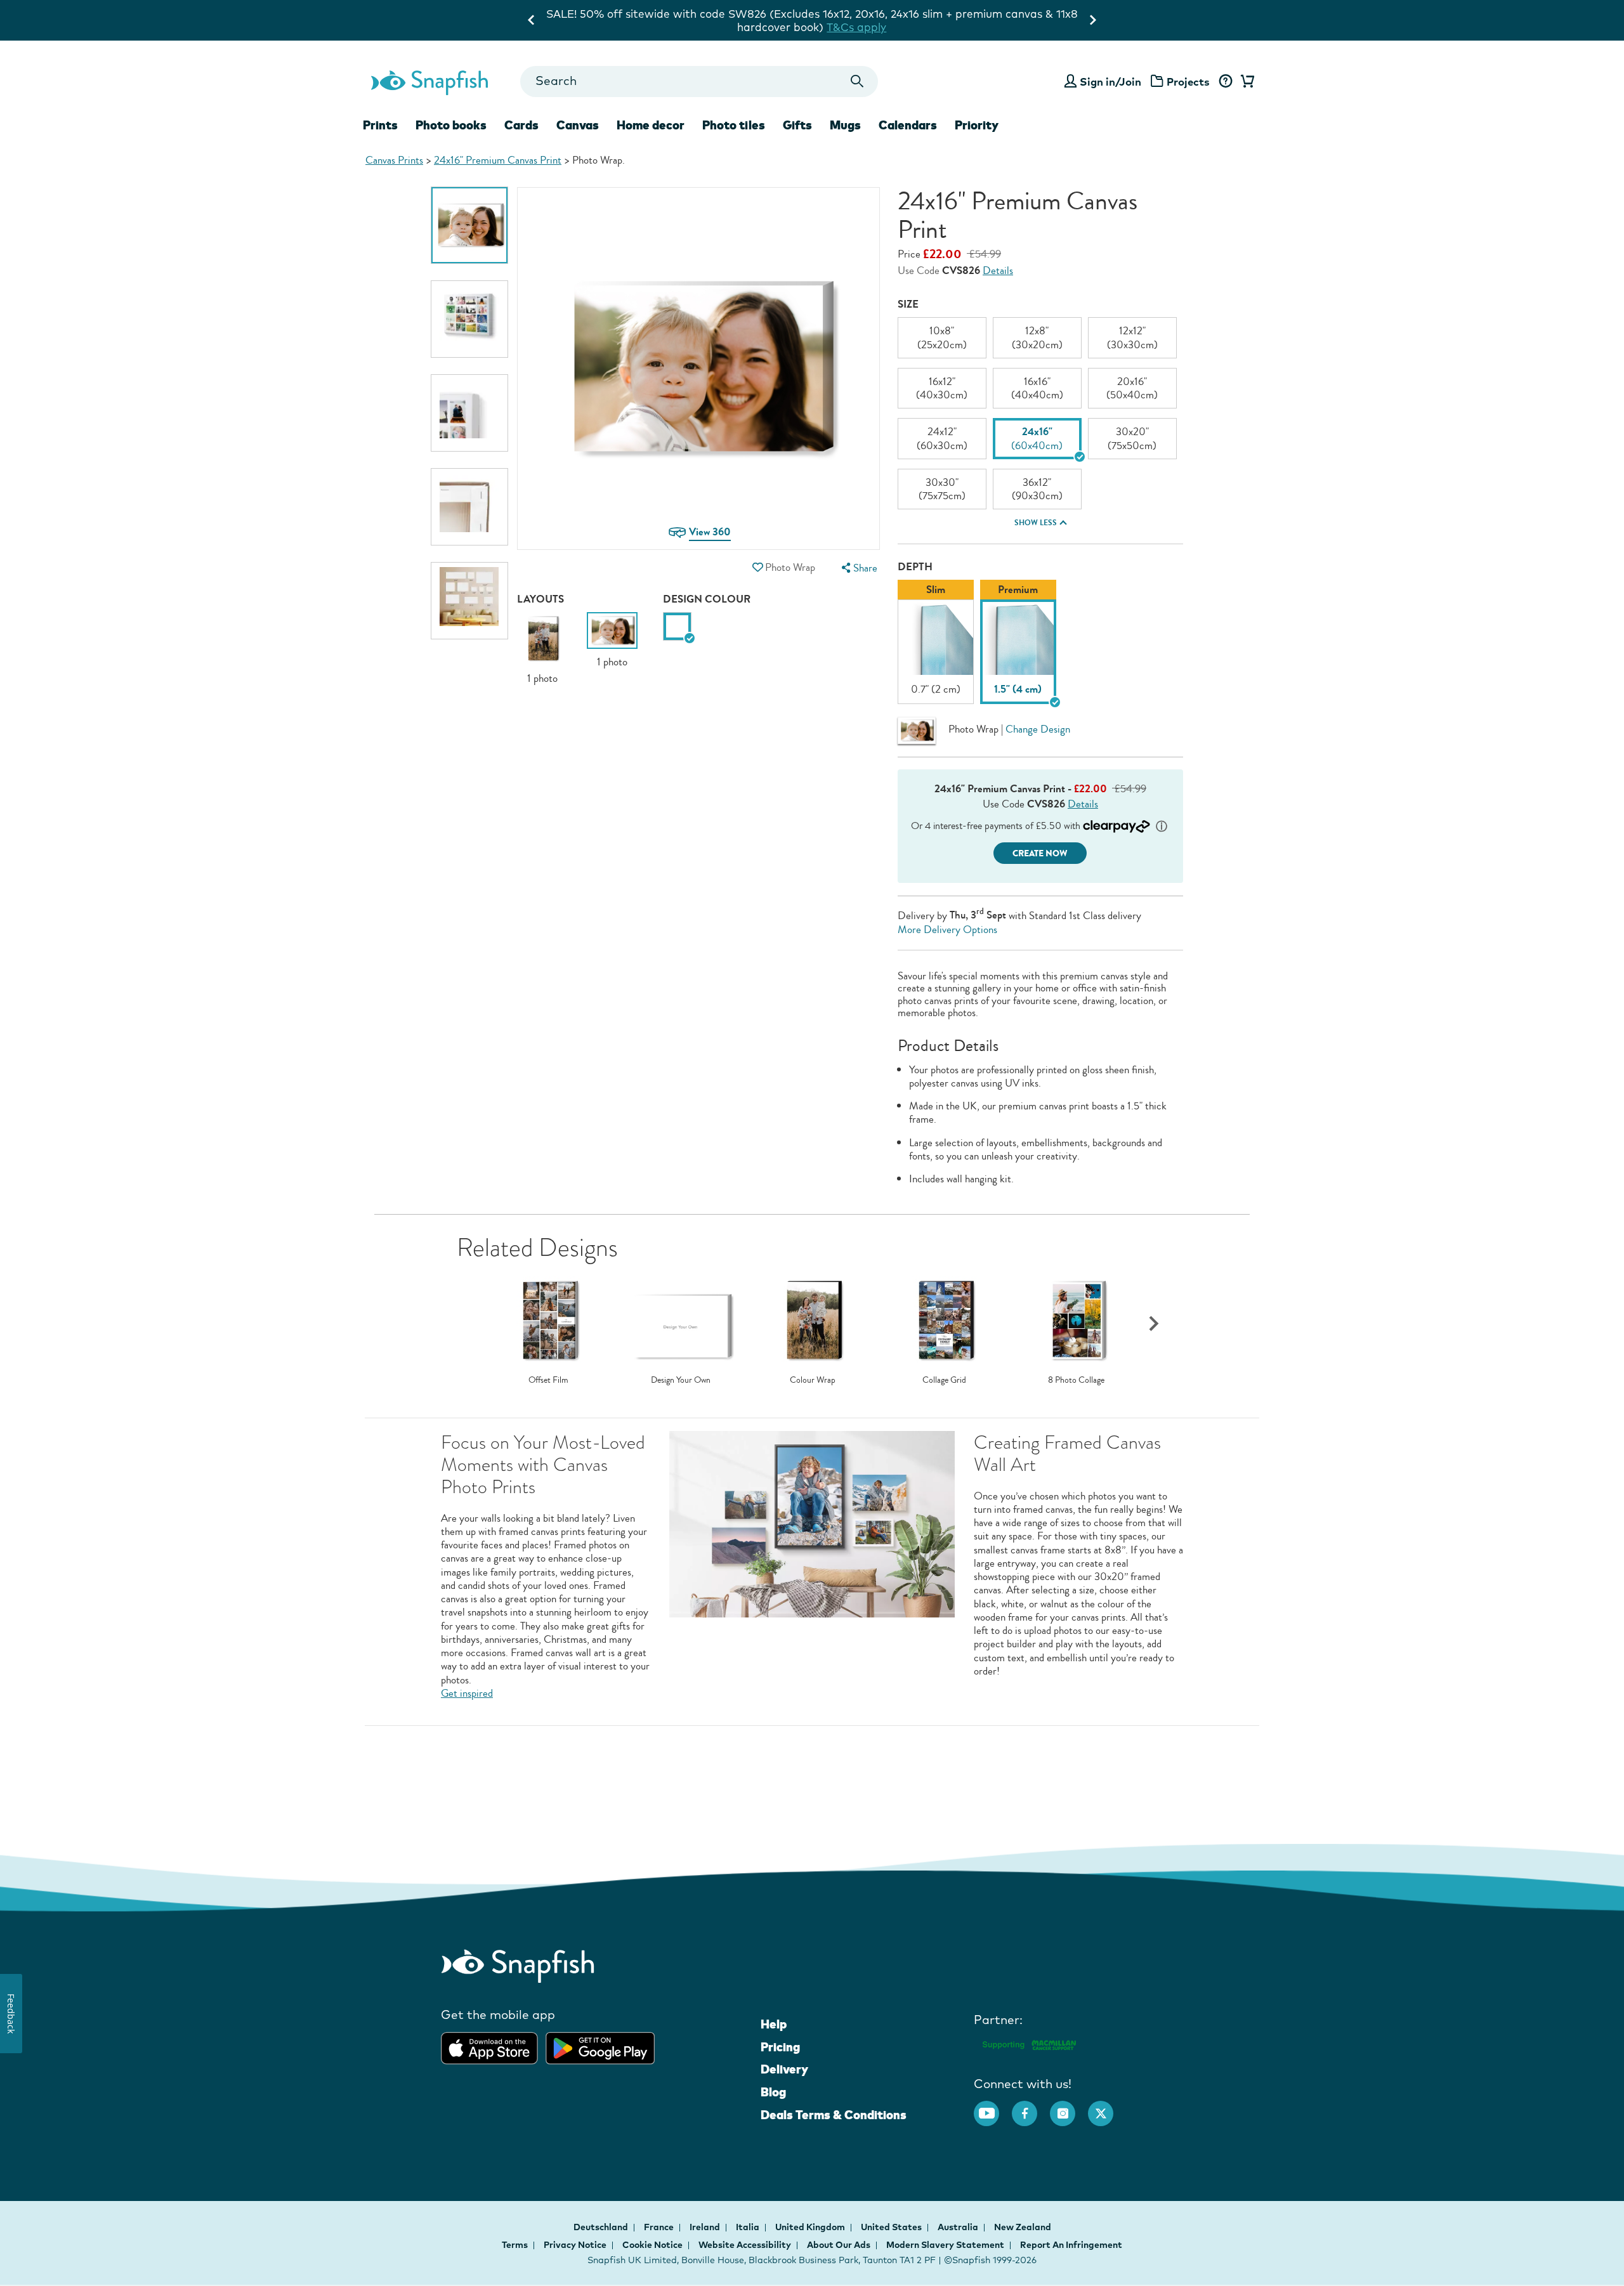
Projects (1188, 82)
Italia (749, 2227)
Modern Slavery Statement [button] (945, 2245)
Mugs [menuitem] (845, 125)
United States (892, 2227)
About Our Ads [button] (839, 2245)
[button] (757, 567)
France (660, 2227)
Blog (773, 2092)
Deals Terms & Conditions (834, 2115)
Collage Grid (944, 1380)
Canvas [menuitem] (578, 125)
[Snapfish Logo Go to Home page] (429, 81)
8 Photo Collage (1076, 1380)
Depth (915, 567)
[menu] (858, 568)
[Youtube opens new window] (993, 2107)
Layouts (540, 599)
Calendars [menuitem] (908, 125)
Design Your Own (681, 1380)
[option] (469, 225)
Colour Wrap (813, 1380)
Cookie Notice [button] (652, 2245)
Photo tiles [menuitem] (734, 125)
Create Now (1040, 853)
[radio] (677, 626)
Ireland (706, 2227)
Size (908, 304)
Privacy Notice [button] (575, 2245)
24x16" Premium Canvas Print (498, 160)
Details (998, 271)
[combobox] (699, 82)
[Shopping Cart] (1245, 82)
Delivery (784, 2069)
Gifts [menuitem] (797, 125)
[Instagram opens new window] (1069, 2107)
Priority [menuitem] (977, 125)
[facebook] (1031, 2107)
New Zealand (1023, 2227)
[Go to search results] (857, 82)
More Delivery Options (947, 930)
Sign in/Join (1110, 82)
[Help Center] (1225, 82)
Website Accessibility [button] (745, 2245)
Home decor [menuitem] (651, 125)
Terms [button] (515, 2245)
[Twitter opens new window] (1107, 2107)
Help (774, 2024)
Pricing (780, 2047)
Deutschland (602, 2227)
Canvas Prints (394, 160)
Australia (959, 2227)
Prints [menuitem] (380, 125)
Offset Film (548, 1380)
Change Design (1038, 729)
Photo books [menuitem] (451, 125)
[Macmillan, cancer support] (1029, 2043)
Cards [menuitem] (521, 125)
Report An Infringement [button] (1071, 2245)
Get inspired (467, 1693)
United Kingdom (811, 2227)
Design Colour (707, 599)
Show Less (1036, 523)
